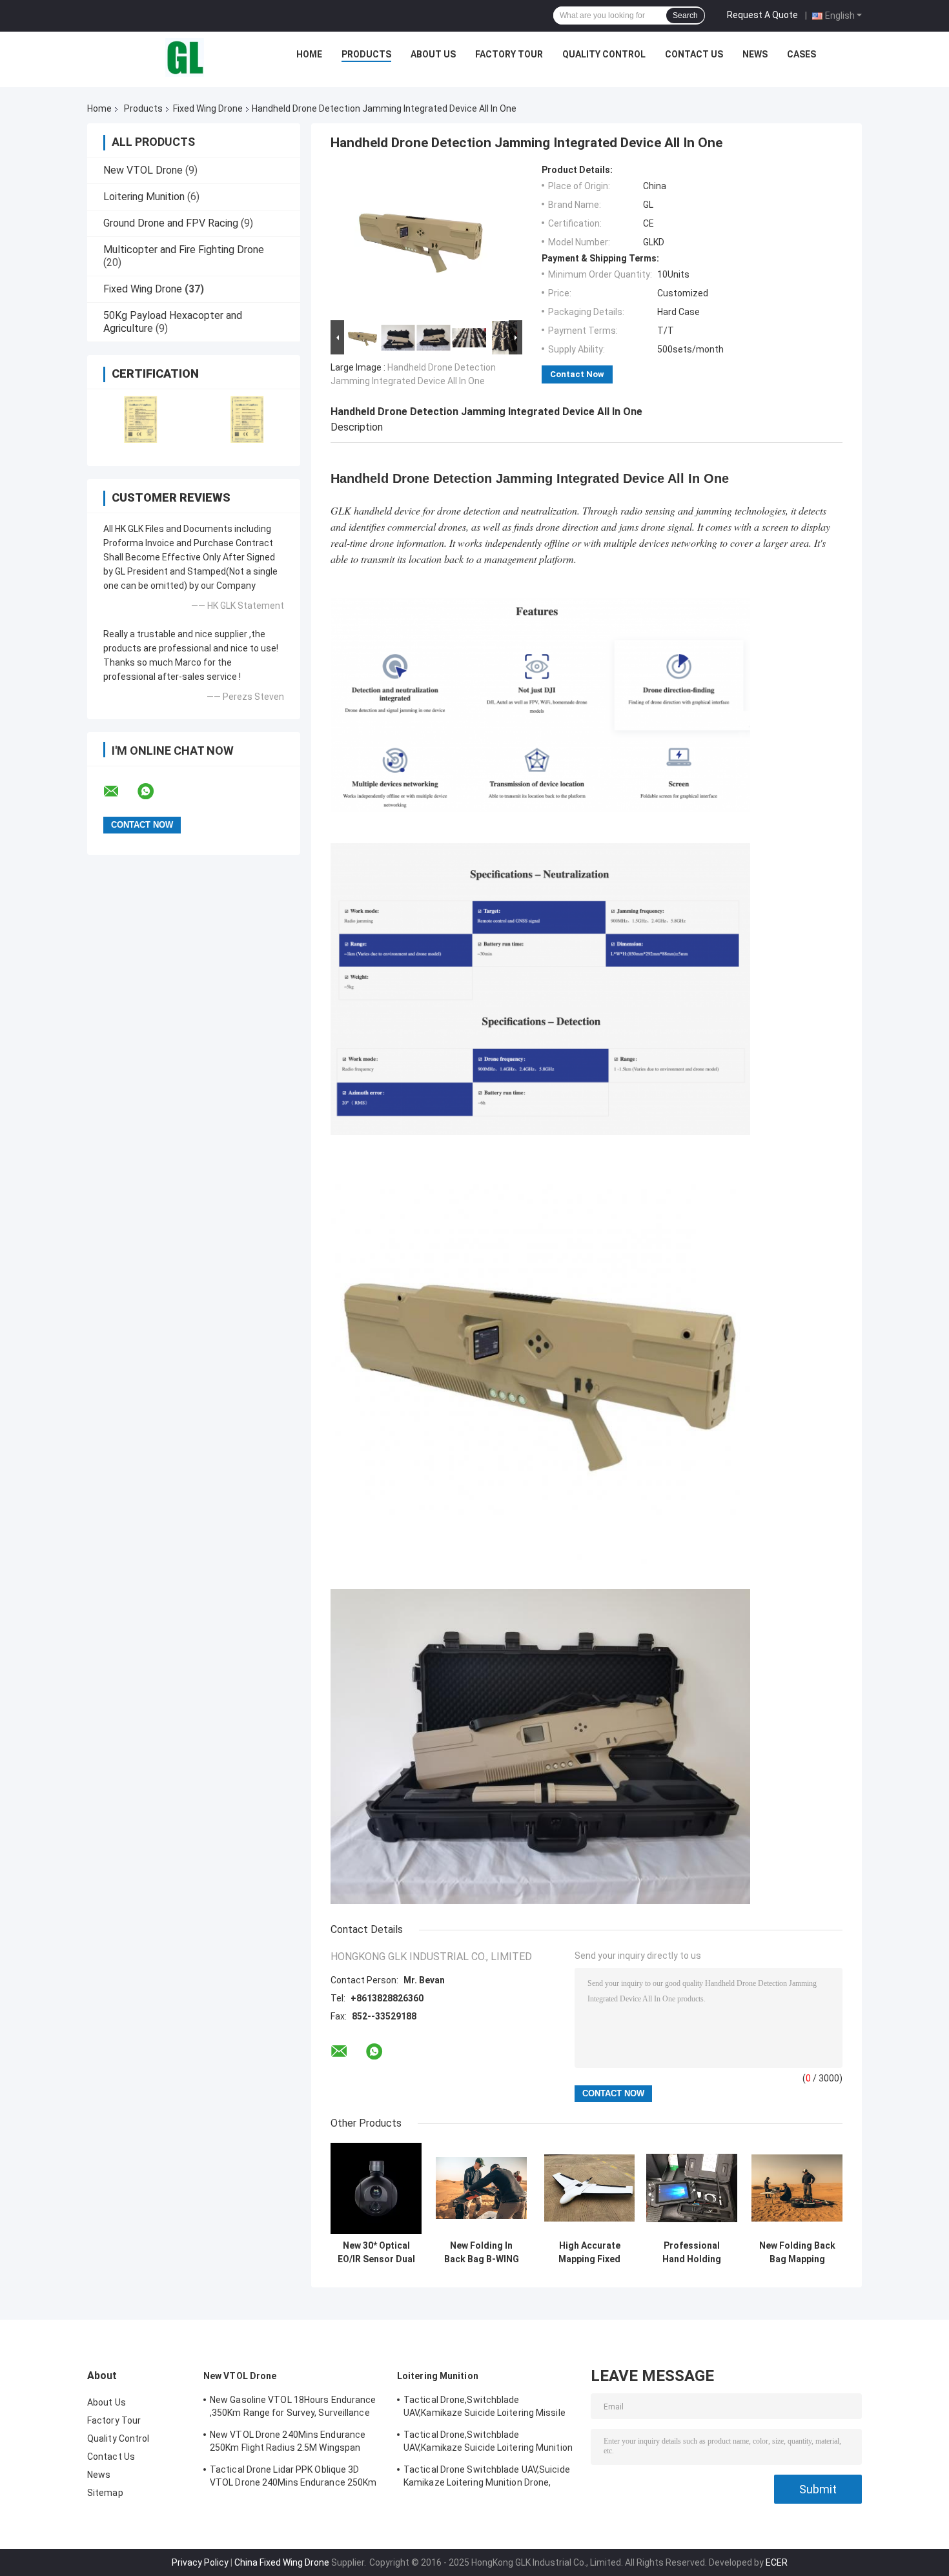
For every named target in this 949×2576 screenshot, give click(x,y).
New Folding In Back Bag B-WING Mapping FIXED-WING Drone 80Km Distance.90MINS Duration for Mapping (482, 2253)
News (755, 54)
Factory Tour (509, 54)
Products (366, 54)
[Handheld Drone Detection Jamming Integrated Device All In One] (421, 241)
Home (309, 54)
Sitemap (105, 2493)
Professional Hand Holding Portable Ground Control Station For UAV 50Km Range (692, 2253)
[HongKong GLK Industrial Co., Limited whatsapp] (154, 792)
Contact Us (694, 54)
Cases (801, 54)
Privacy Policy (200, 2562)
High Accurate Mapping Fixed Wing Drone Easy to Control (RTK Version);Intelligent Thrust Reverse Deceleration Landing (589, 2253)
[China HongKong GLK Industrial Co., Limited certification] (140, 419)
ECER (777, 2562)
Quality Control (604, 54)
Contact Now (577, 374)
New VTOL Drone (143, 170)
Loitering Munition (144, 197)
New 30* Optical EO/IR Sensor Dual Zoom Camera (376, 2253)
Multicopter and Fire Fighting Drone (184, 250)
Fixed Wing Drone (208, 108)
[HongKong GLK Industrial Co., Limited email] (119, 792)
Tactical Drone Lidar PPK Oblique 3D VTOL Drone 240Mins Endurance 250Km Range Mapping (293, 2478)
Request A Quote (762, 15)
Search (685, 15)
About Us (433, 54)
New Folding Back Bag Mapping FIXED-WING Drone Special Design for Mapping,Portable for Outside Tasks (797, 2253)
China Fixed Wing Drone (282, 2562)
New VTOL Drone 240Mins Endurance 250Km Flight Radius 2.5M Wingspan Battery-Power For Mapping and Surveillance (288, 2443)
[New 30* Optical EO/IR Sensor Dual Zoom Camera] (376, 2188)
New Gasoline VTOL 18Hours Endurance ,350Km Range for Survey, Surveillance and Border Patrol (293, 2408)
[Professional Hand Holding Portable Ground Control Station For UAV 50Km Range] (692, 2188)
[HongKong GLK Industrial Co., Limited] (185, 57)
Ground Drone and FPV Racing (171, 223)
